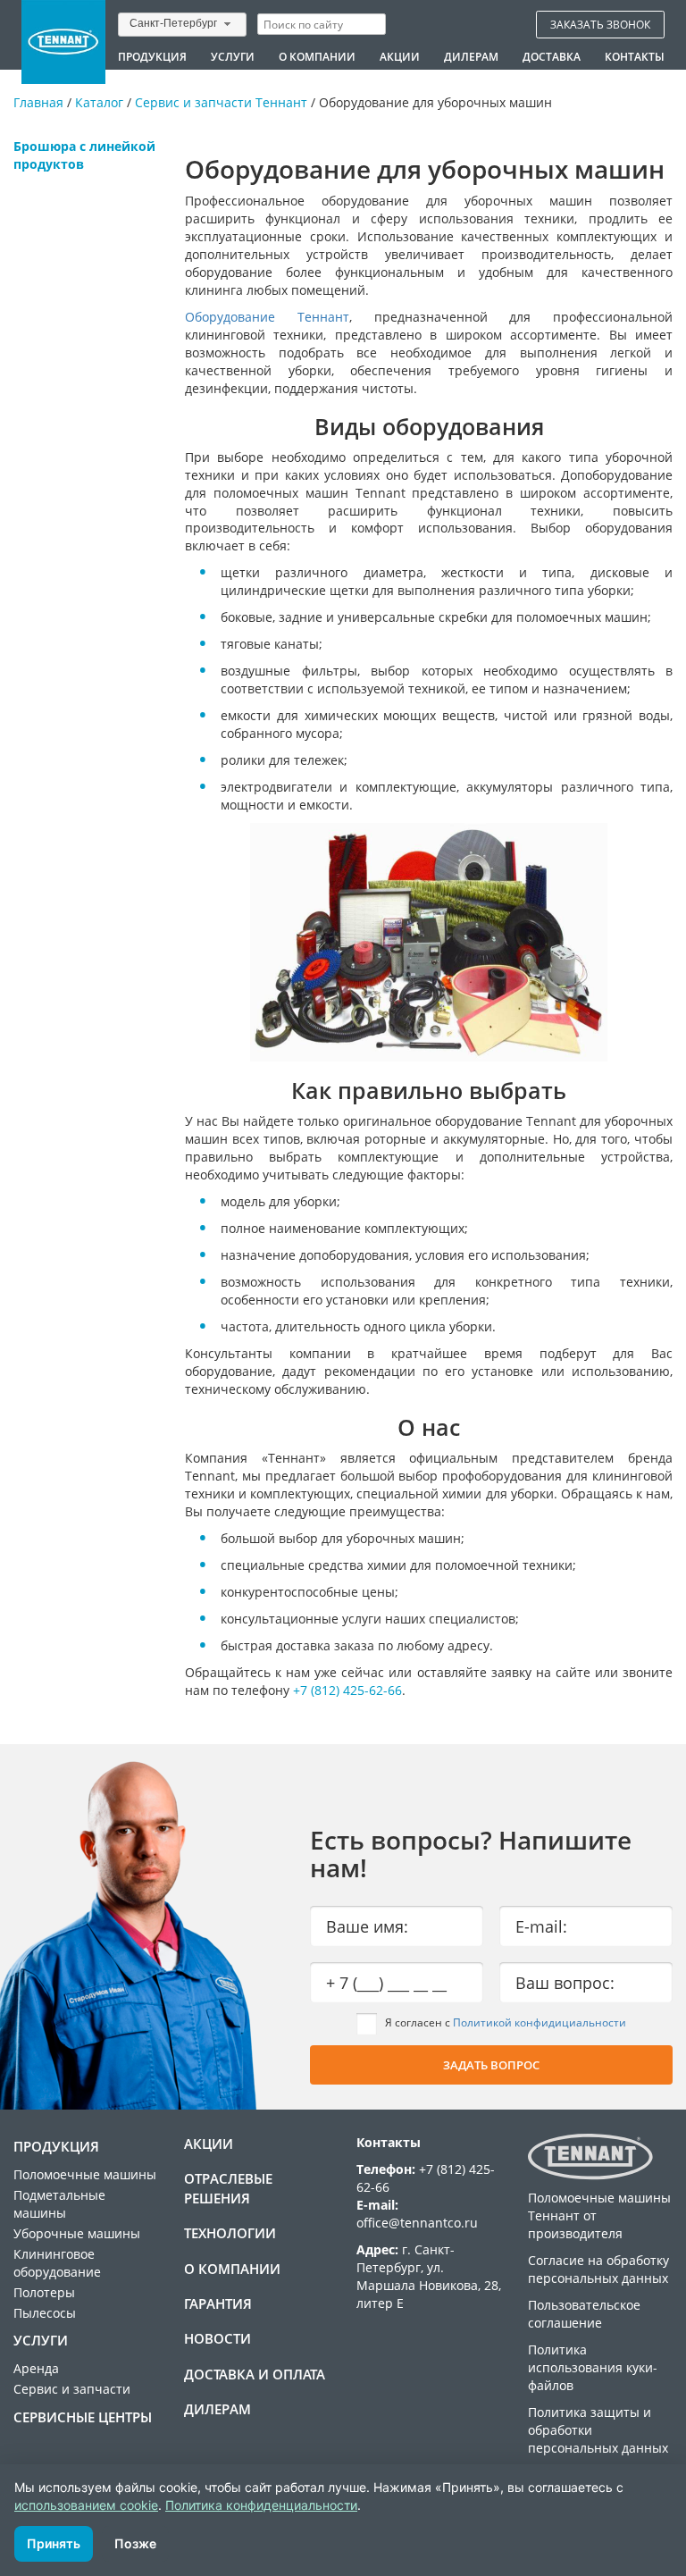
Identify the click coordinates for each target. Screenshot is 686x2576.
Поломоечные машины (85, 2174)
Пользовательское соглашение (584, 2314)
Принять (54, 2543)
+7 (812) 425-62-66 (347, 1690)
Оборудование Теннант (267, 317)
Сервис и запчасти (72, 2389)
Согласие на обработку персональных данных (598, 2269)
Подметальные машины (59, 2204)
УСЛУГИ (233, 56)
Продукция (152, 56)
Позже (135, 2543)
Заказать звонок (600, 24)
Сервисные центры (83, 2417)
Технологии (230, 2233)
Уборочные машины (77, 2233)
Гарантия (218, 2303)
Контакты (635, 56)
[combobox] (182, 25)
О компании (317, 56)
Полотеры (44, 2292)
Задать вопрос (491, 2065)
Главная (38, 102)
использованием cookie (86, 2505)
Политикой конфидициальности (540, 2022)
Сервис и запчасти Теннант (221, 102)
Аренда (36, 2368)
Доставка (552, 56)
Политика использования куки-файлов (593, 2367)
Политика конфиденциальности (261, 2505)
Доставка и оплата (255, 2374)
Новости (218, 2338)
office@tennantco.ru (417, 2223)
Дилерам (471, 56)
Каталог (99, 102)
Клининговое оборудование (57, 2263)
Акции (400, 56)
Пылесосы (45, 2313)
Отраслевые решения (228, 2188)
